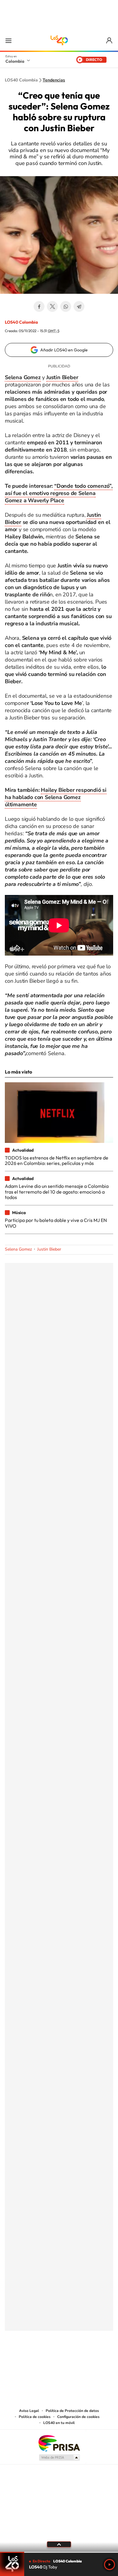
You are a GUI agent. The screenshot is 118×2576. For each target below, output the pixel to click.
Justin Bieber (49, 1249)
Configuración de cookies (78, 2417)
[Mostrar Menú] (8, 40)
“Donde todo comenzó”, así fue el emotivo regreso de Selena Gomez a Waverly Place (59, 493)
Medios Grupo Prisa (59, 2457)
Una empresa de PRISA (59, 2443)
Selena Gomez (18, 1249)
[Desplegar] (59, 2544)
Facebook (39, 306)
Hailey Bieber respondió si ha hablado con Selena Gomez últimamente (56, 797)
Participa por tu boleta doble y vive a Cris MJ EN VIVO (56, 1223)
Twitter (52, 306)
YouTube (59, 2361)
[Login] (110, 41)
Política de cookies (35, 2417)
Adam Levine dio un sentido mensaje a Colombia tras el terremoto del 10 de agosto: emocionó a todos (57, 1192)
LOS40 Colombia (59, 40)
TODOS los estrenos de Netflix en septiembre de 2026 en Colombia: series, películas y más (57, 1160)
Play (110, 2565)
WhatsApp (66, 306)
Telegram (79, 306)
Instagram (47, 2361)
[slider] (59, 2552)
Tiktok (35, 2361)
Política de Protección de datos (72, 2411)
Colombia (15, 61)
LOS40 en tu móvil (59, 2423)
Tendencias (54, 80)
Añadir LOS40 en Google (64, 350)
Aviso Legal (29, 2411)
